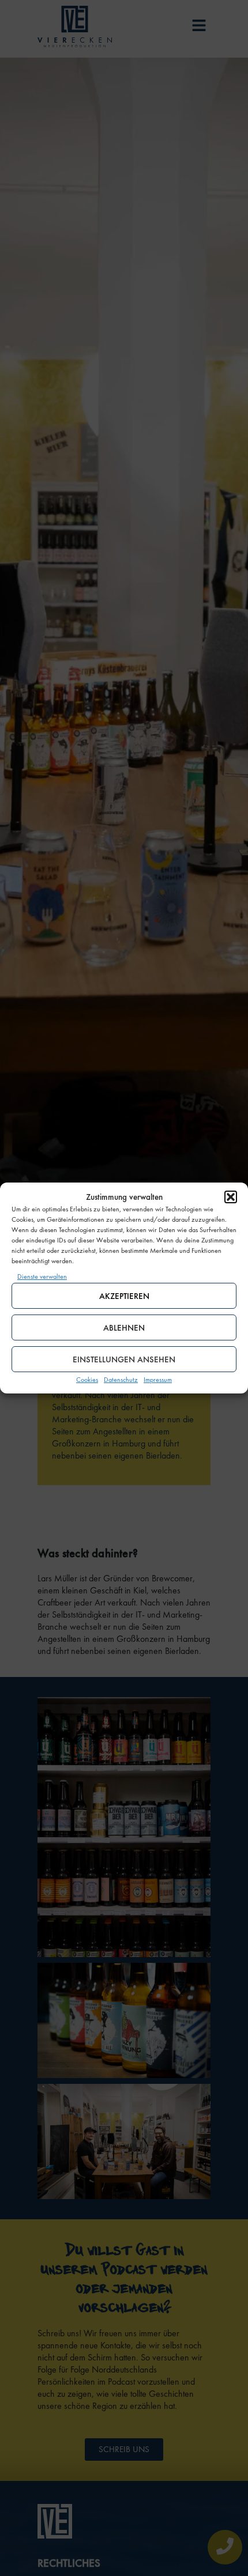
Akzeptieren (124, 1296)
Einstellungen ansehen (124, 1359)
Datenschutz (121, 1380)
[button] (231, 1197)
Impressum (158, 1380)
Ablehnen (124, 1328)
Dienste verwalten (42, 1276)
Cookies (87, 1380)
